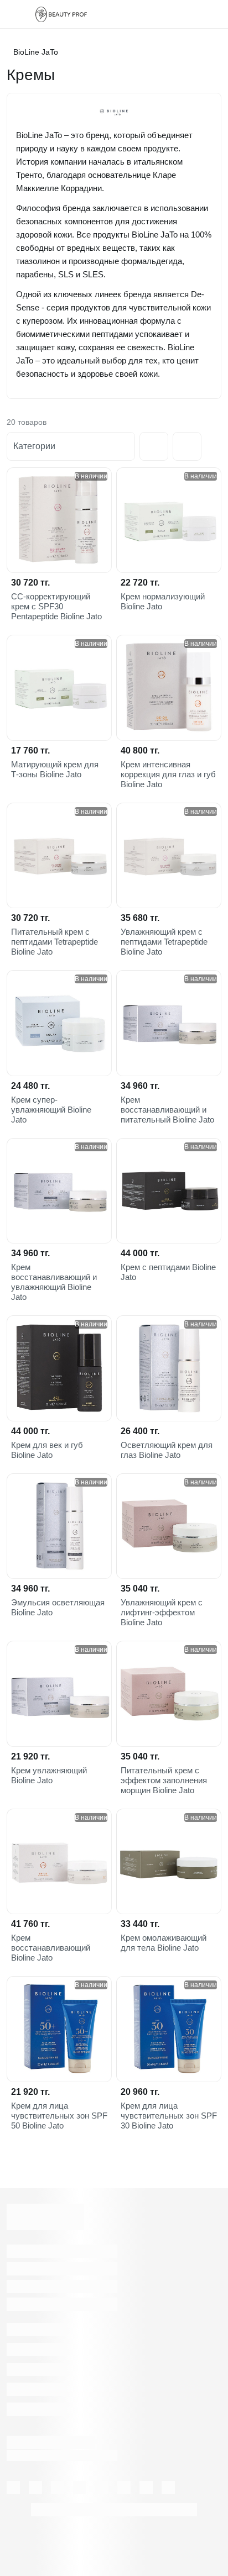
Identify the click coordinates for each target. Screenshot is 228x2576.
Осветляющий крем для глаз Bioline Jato (167, 1450)
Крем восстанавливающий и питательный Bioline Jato (167, 1110)
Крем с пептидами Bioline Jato (168, 1272)
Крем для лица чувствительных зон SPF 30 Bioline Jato (169, 2116)
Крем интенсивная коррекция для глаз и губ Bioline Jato (168, 774)
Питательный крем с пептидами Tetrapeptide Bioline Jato (55, 942)
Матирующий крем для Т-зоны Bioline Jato (55, 769)
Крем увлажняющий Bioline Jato (49, 1775)
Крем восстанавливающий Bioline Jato (51, 1948)
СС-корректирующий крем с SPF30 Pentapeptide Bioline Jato (56, 606)
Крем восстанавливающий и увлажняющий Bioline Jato (54, 1282)
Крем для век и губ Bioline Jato (47, 1450)
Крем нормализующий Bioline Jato (163, 601)
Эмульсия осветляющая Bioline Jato (58, 1607)
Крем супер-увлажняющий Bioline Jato (51, 1110)
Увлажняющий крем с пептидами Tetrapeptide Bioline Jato (164, 942)
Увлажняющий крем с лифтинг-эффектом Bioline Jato (162, 1612)
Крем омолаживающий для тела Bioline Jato (164, 1943)
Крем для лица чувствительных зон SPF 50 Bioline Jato (59, 2116)
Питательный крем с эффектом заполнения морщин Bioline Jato (164, 1780)
